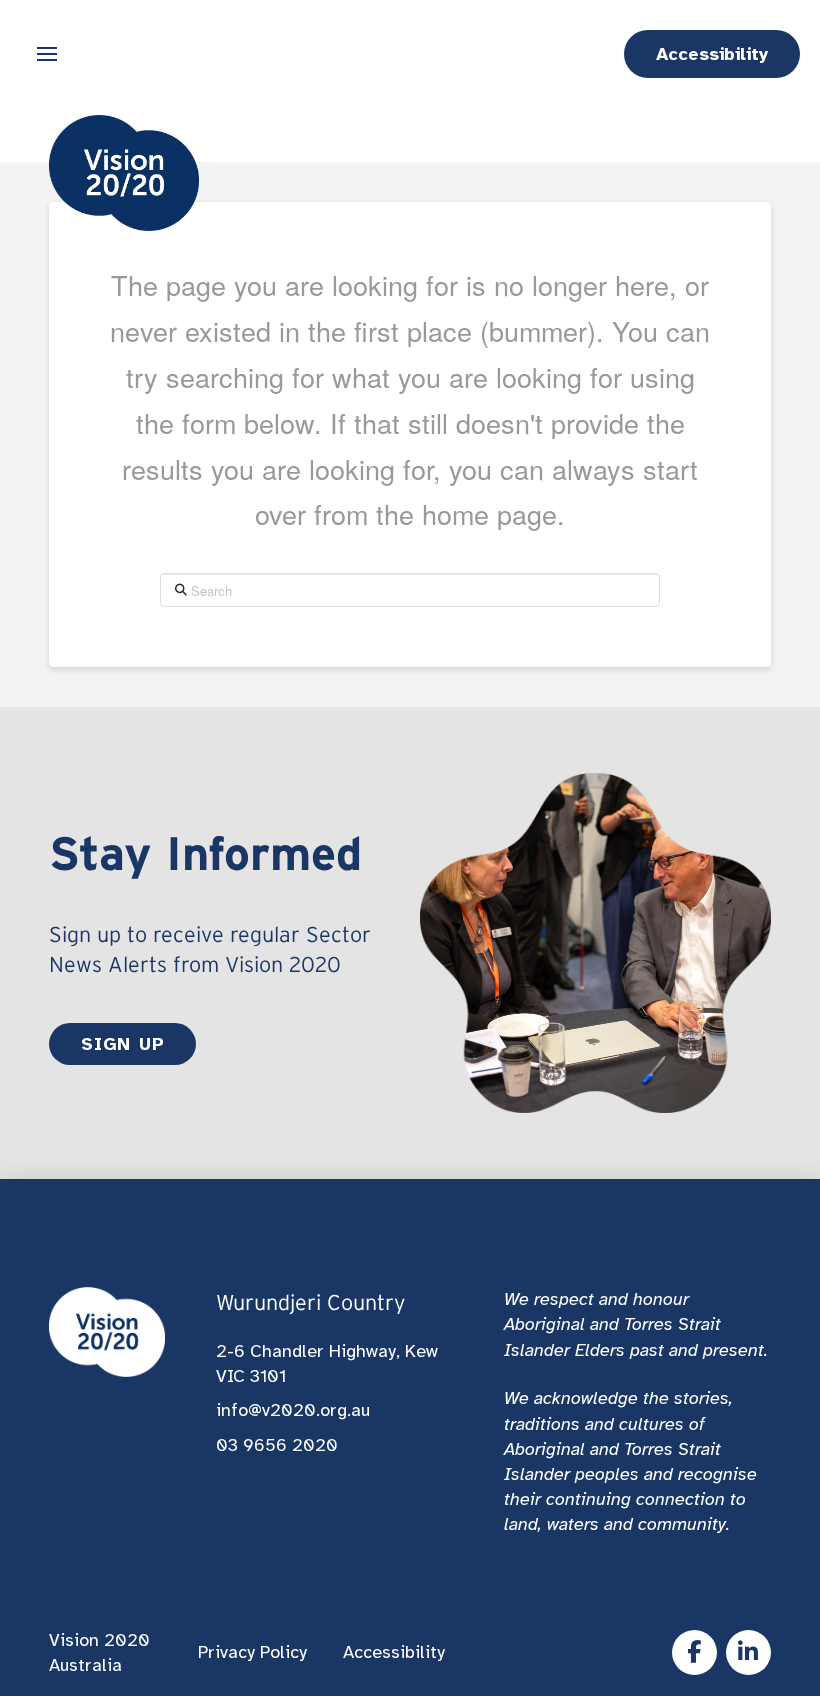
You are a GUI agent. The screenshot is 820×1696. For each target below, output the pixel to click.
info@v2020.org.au (293, 1410)
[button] (47, 54)
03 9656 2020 (277, 1445)
